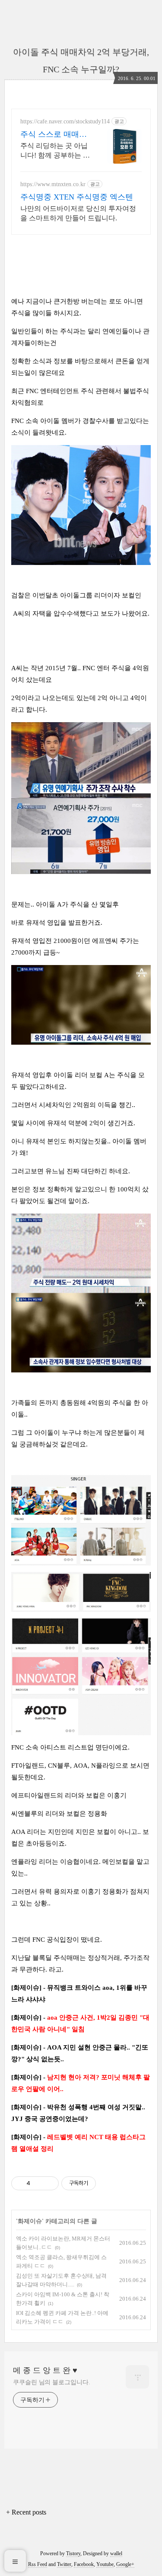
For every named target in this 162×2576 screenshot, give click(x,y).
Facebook (84, 2564)
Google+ (125, 2564)
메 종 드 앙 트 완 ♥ (45, 2370)
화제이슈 (30, 2221)
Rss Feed (38, 2564)
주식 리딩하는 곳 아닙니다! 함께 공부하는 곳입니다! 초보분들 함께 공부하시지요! (55, 151)
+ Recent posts (26, 2512)
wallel (116, 2553)
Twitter (64, 2564)
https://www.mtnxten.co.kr (53, 184)
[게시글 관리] (49, 2183)
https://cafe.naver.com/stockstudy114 (65, 121)
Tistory (73, 2553)
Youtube (105, 2564)
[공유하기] (38, 2183)
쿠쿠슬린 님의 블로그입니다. (52, 2382)
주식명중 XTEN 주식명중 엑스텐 (77, 197)
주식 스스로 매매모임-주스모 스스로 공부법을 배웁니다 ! (55, 135)
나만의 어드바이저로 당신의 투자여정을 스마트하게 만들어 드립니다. (78, 213)
